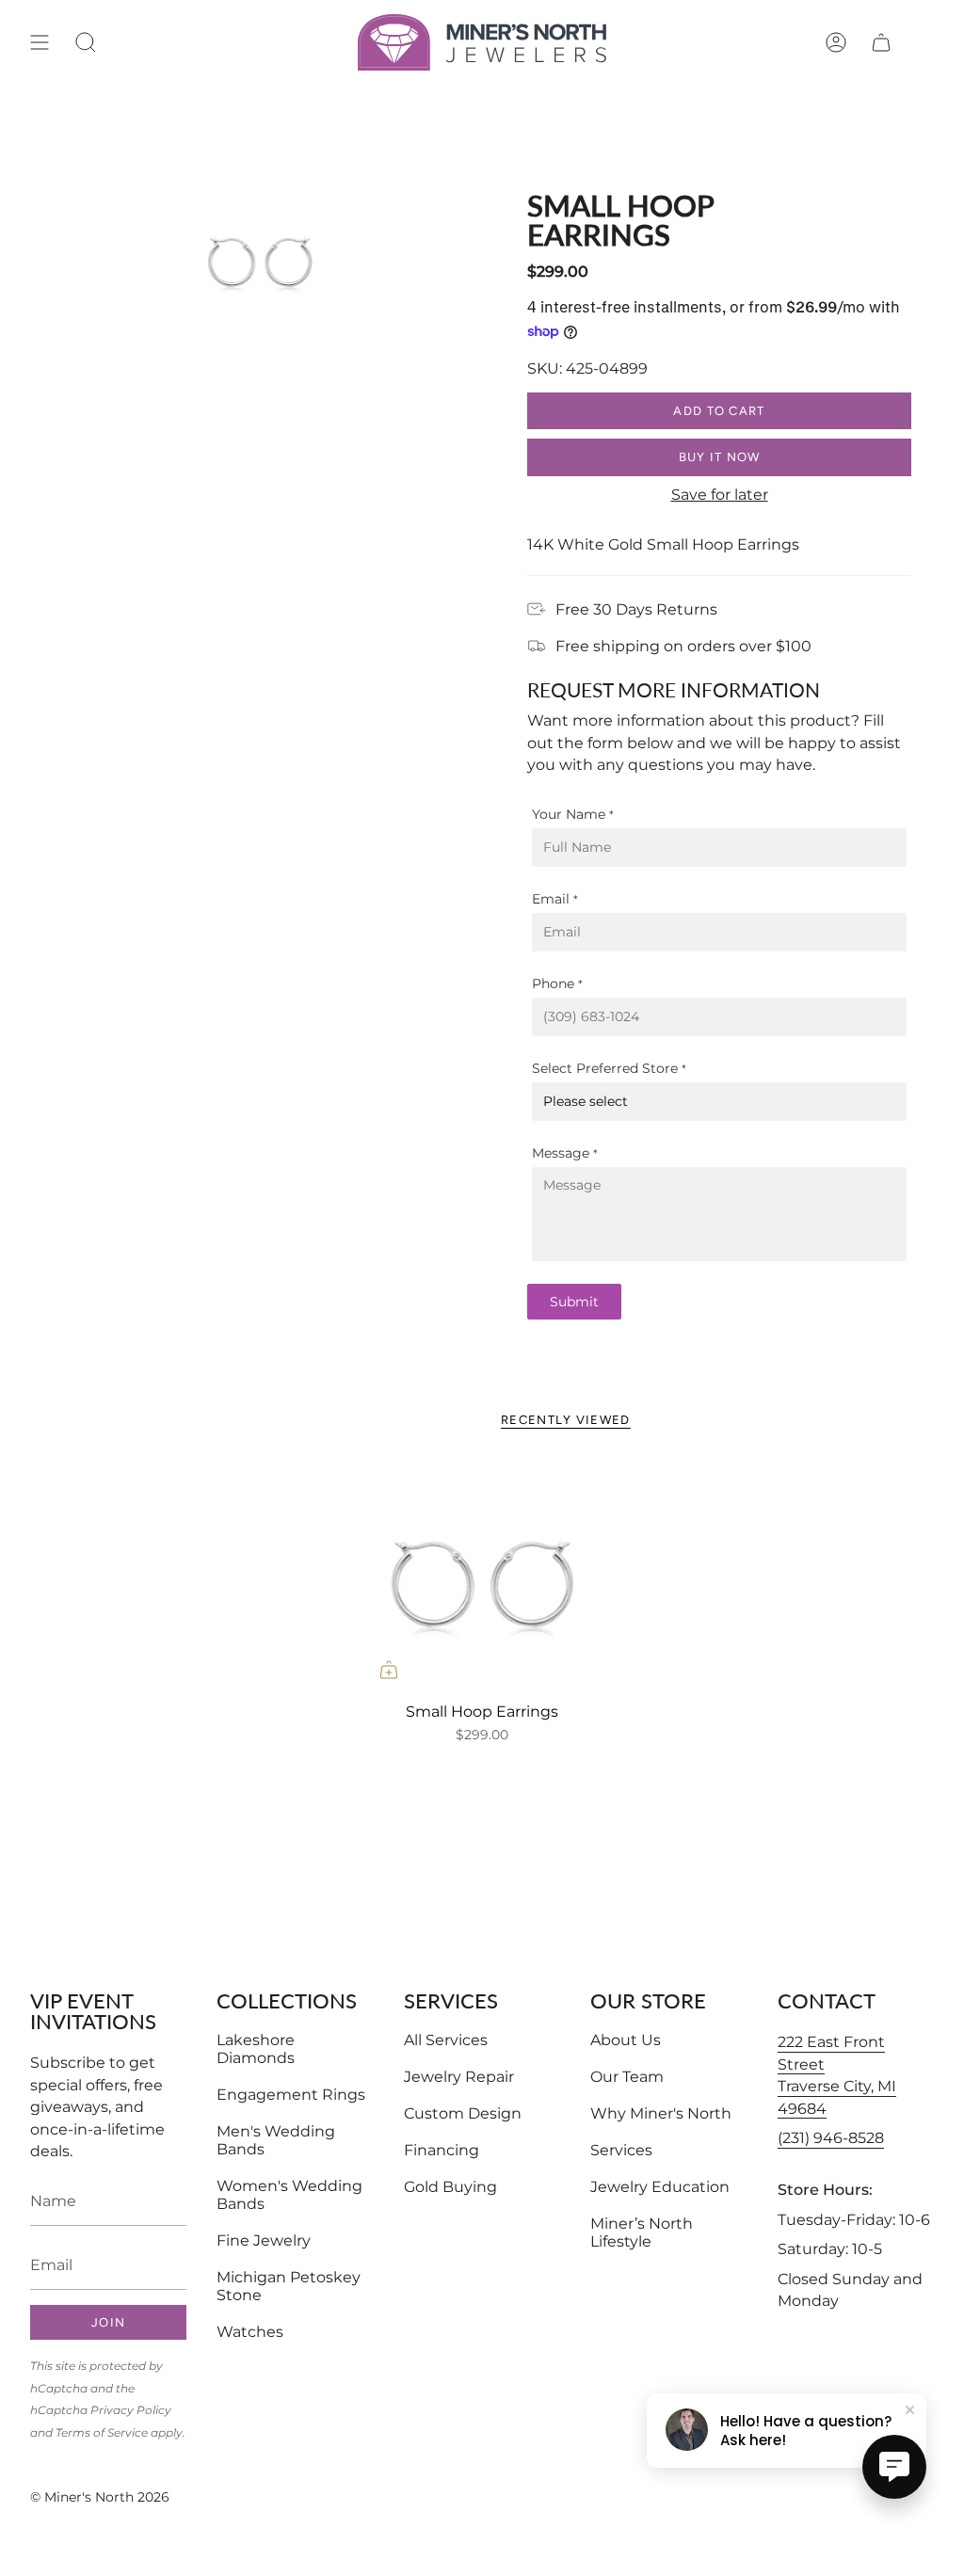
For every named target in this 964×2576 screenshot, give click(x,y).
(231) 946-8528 (831, 2138)
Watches (250, 2332)
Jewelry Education (660, 2187)
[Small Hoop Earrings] (482, 1576)
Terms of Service (102, 2432)
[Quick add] (389, 1670)
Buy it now (720, 457)
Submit (574, 1302)
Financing (442, 2150)
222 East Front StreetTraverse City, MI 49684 (837, 2075)
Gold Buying (450, 2187)
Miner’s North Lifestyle (642, 2232)
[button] (86, 42)
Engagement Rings (291, 2095)
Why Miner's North (661, 2113)
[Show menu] (40, 42)
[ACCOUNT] (836, 42)
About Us (626, 2040)
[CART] (881, 42)
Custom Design (463, 2113)
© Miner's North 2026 (100, 2497)
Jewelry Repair (459, 2077)
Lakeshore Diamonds (256, 2049)
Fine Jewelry (264, 2240)
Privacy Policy (131, 2410)
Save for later (720, 495)
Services (621, 2150)
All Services (446, 2040)
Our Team (627, 2077)
